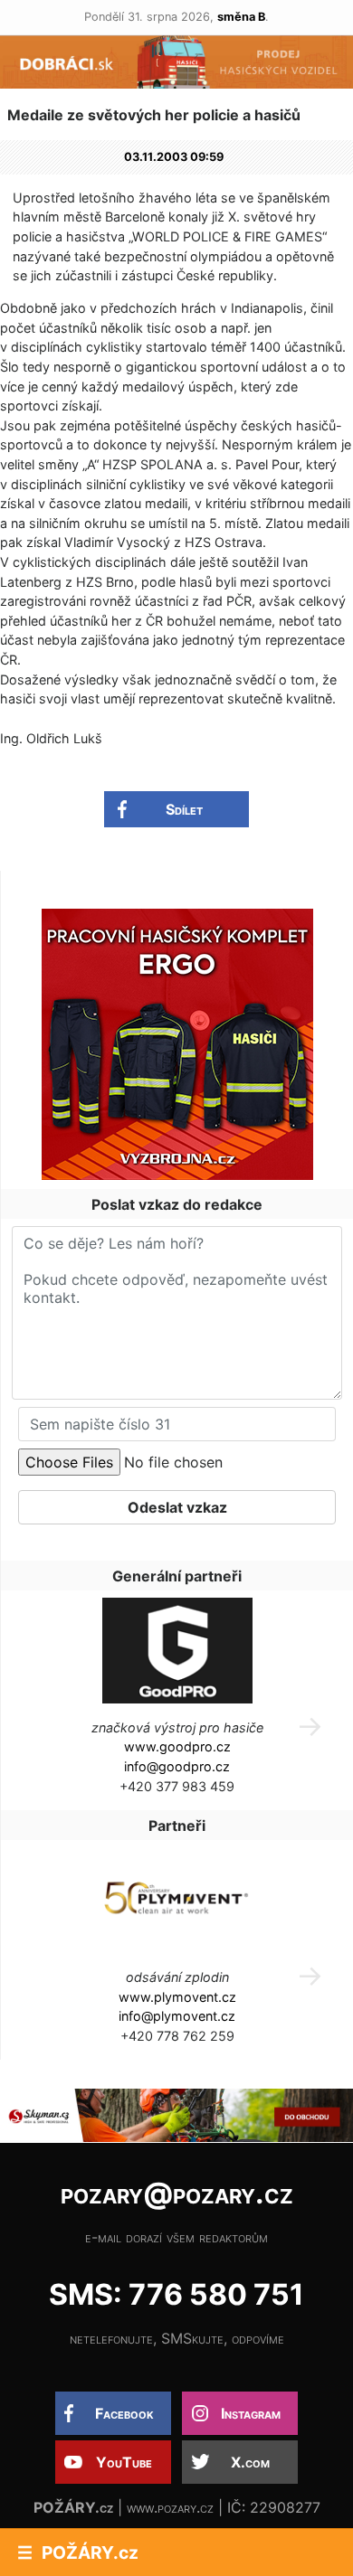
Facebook (124, 2413)
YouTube (124, 2462)
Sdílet (184, 809)
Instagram (251, 2413)
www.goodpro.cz (177, 1746)
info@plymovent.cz (177, 2016)
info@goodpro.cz (177, 1766)
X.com (250, 2462)
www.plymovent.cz (177, 1997)
